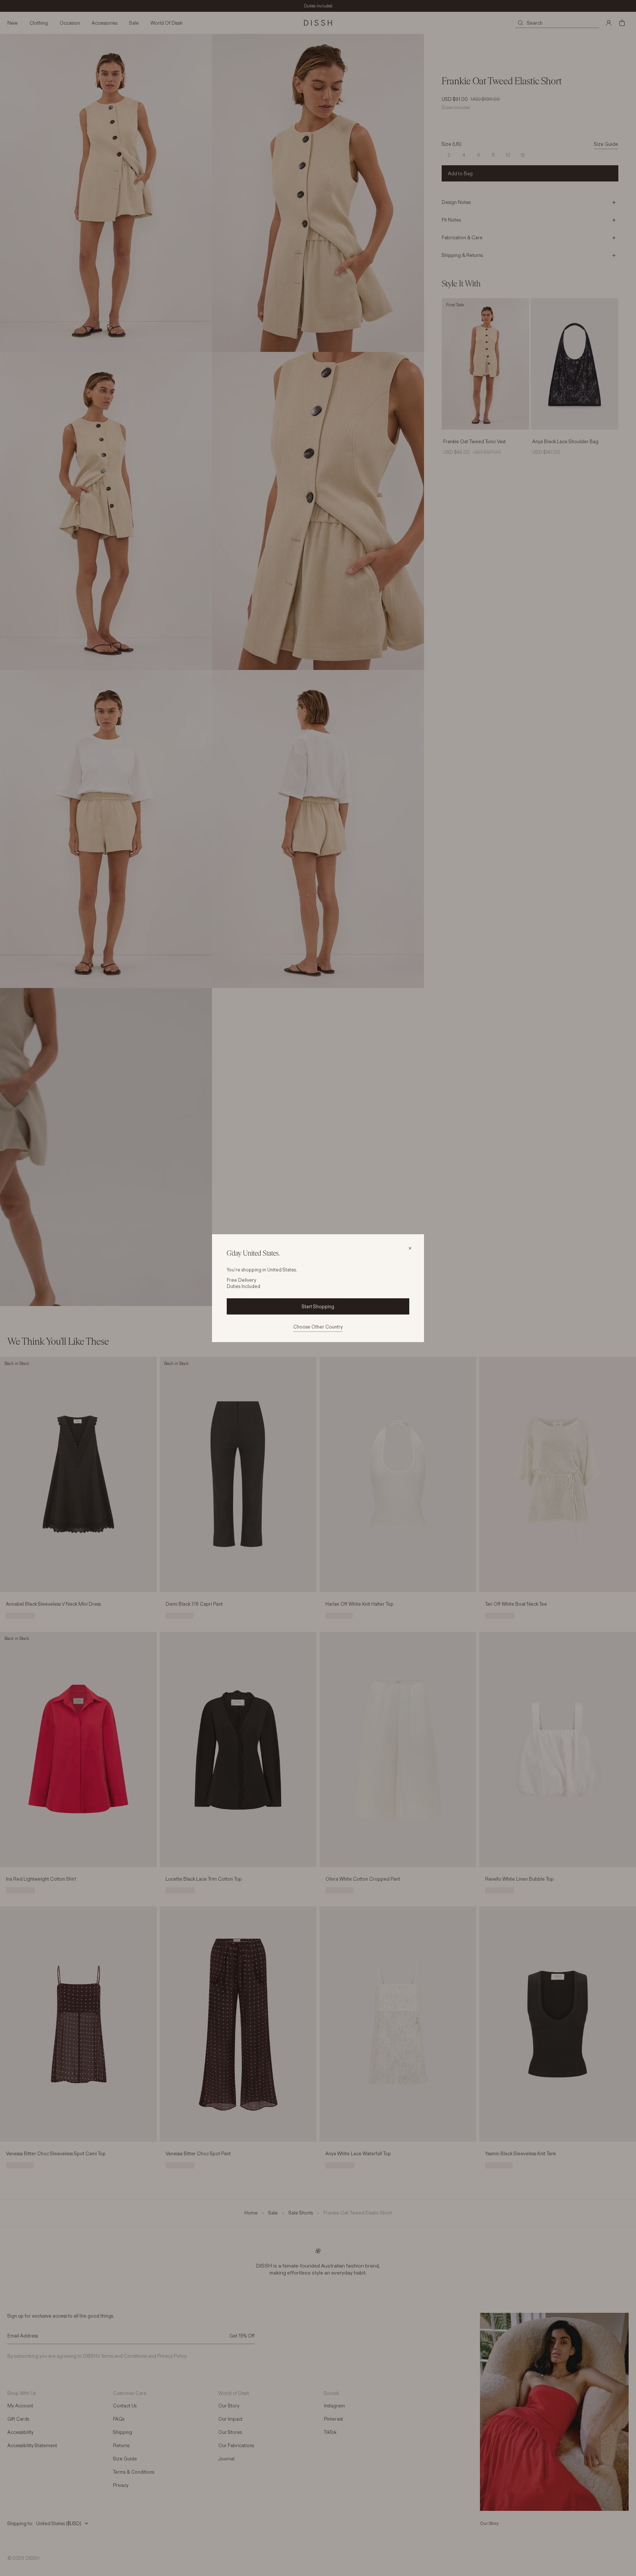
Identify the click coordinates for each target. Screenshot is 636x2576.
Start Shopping (318, 1306)
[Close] (410, 1248)
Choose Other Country (318, 1327)
